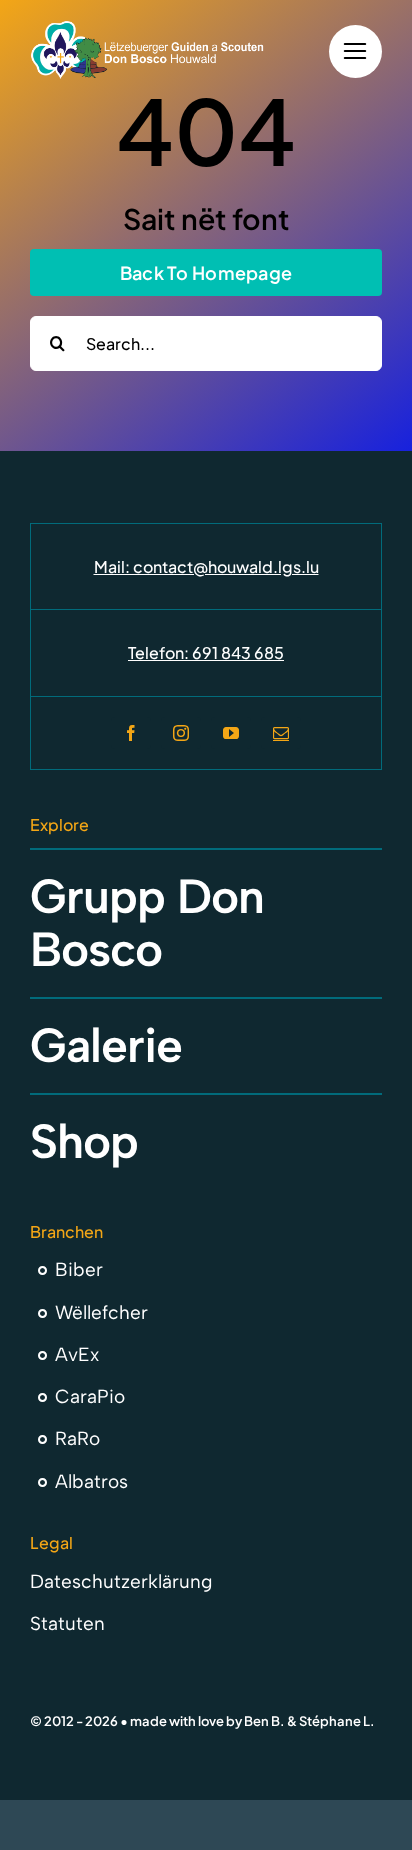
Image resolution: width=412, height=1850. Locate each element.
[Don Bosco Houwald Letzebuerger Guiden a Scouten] (147, 28)
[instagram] (181, 733)
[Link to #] (355, 51)
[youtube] (231, 733)
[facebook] (131, 733)
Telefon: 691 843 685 (206, 652)
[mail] (281, 733)
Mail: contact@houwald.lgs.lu (206, 566)
